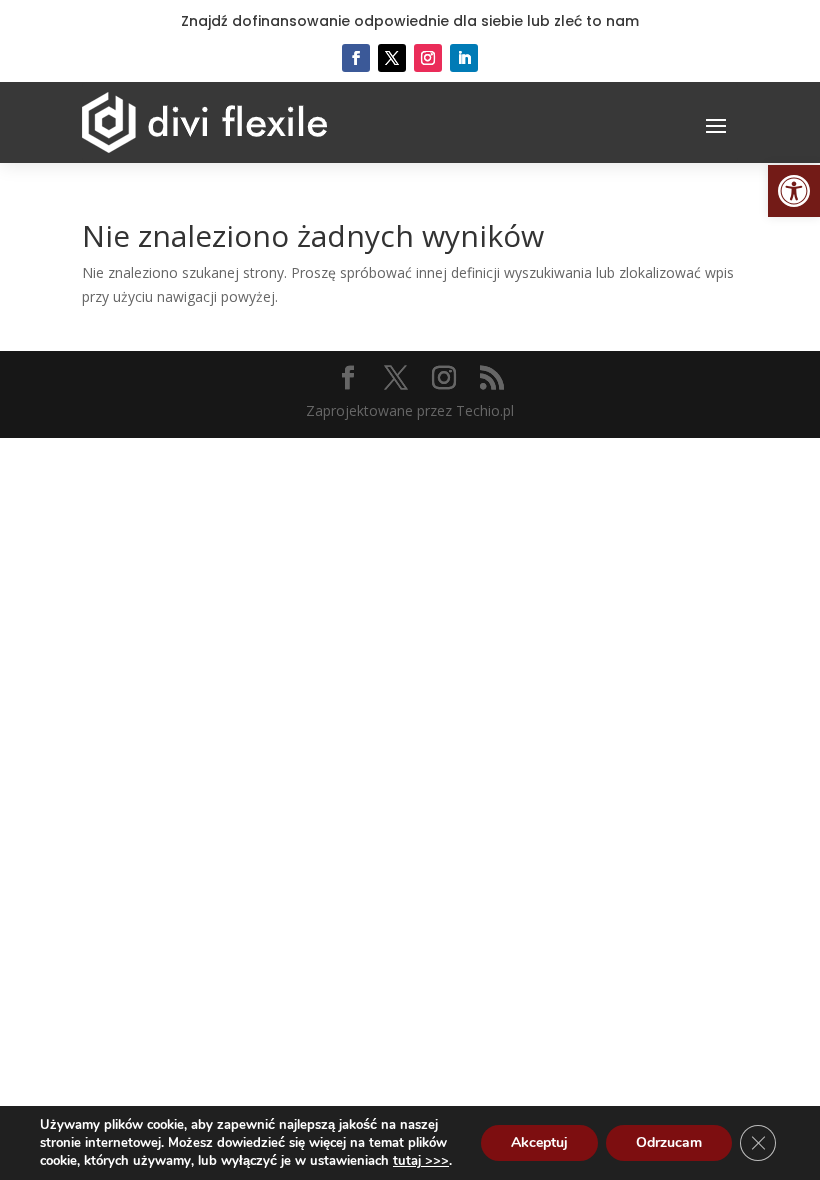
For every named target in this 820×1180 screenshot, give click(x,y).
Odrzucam (669, 1142)
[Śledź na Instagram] (428, 58)
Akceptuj (539, 1142)
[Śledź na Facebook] (356, 58)
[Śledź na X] (392, 58)
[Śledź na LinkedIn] (464, 58)
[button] (794, 191)
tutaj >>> (421, 1161)
